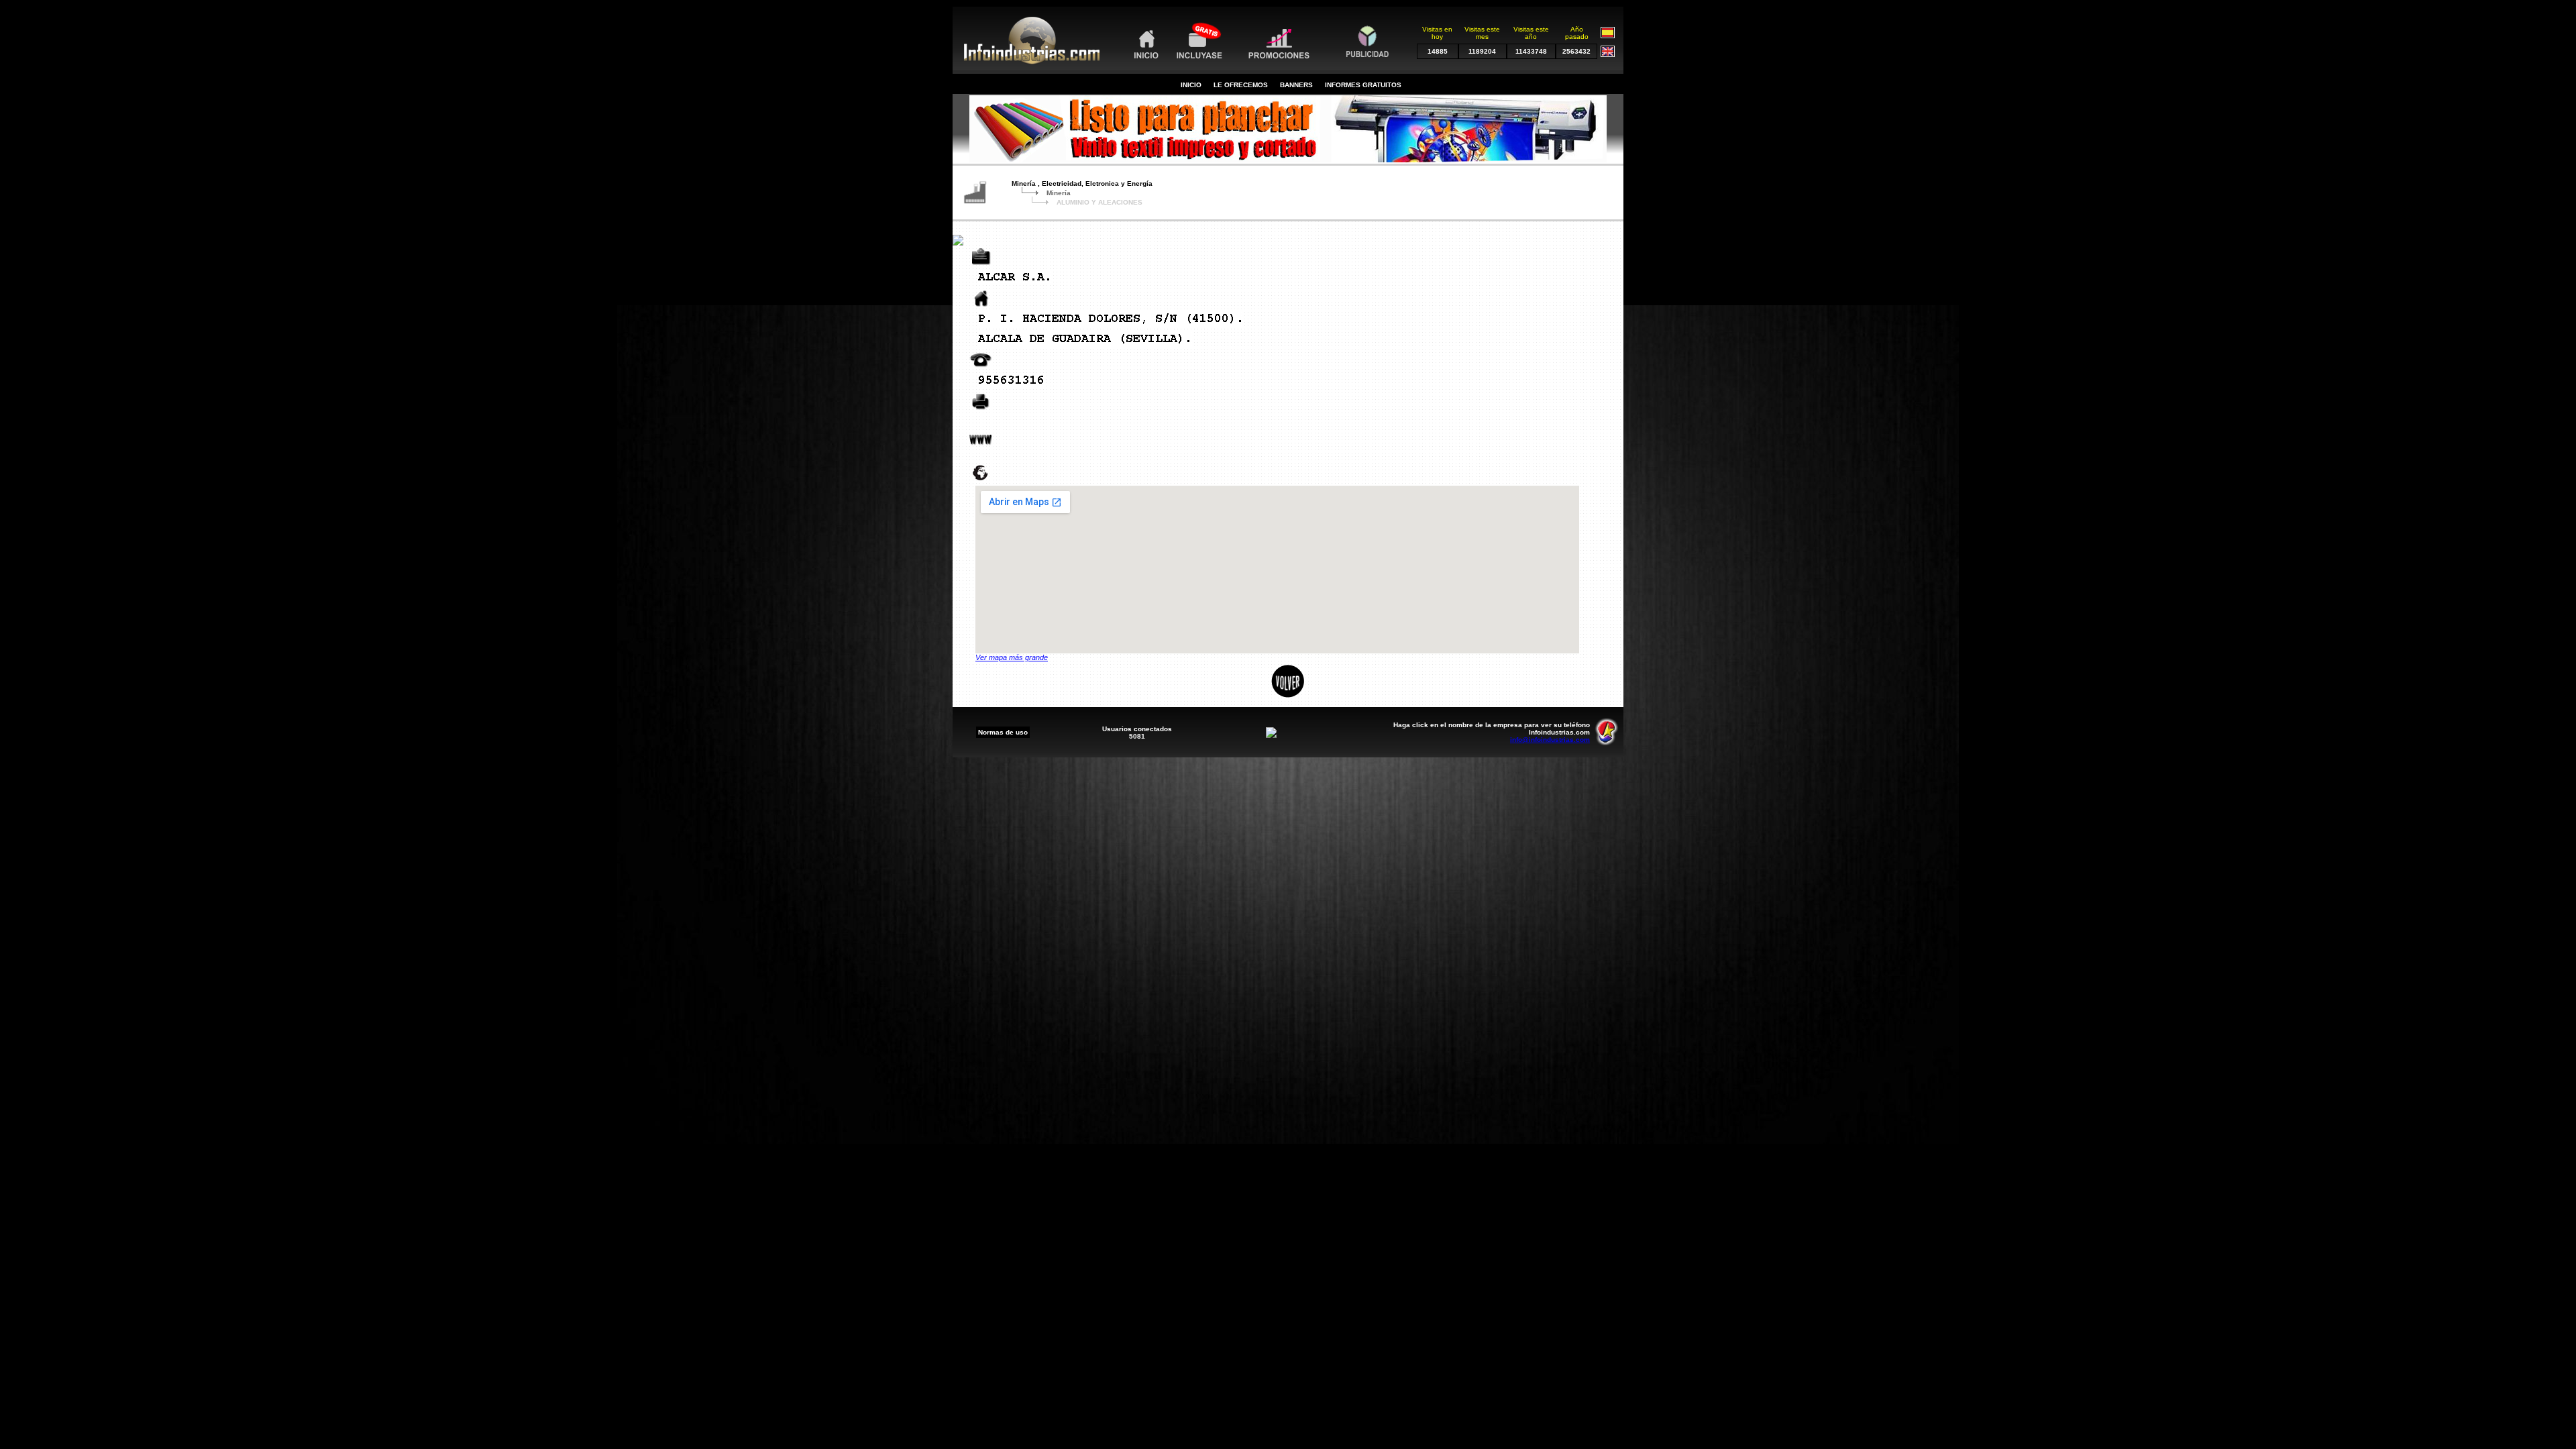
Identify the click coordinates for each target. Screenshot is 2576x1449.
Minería (1059, 193)
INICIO (1191, 85)
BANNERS (1296, 85)
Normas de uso (1003, 732)
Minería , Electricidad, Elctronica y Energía (1082, 183)
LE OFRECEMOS (1241, 85)
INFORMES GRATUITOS (1363, 85)
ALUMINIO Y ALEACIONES (1099, 202)
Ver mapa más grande (1012, 657)
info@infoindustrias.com (1550, 740)
